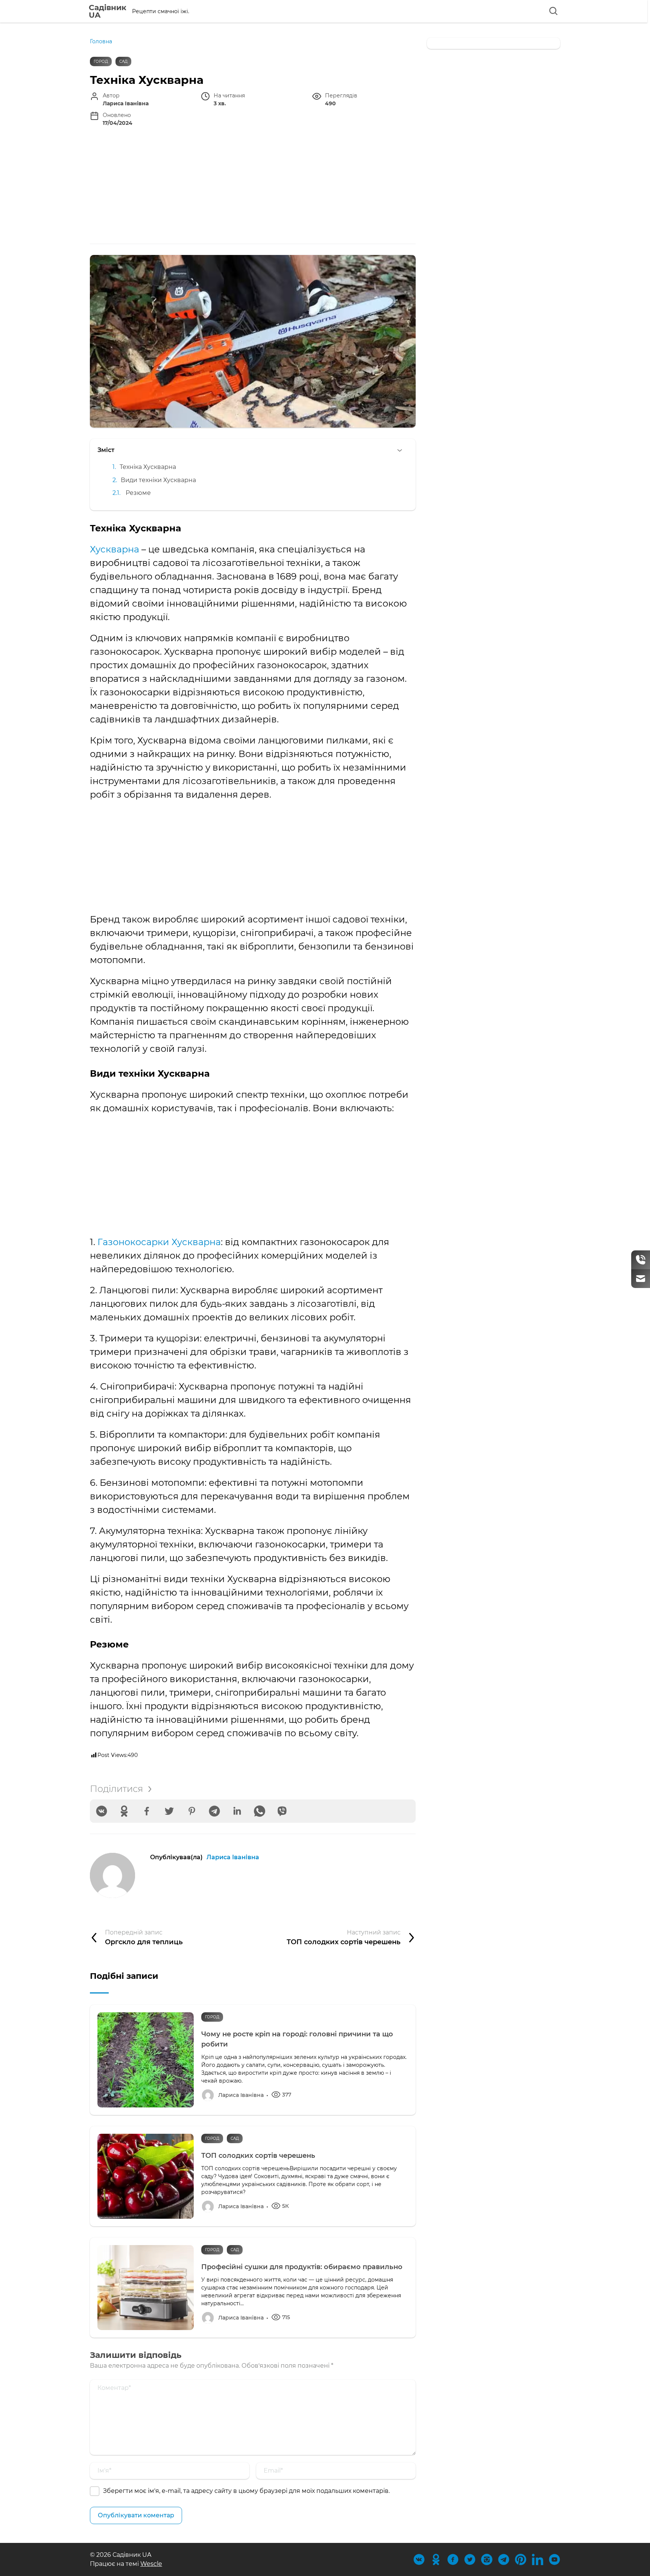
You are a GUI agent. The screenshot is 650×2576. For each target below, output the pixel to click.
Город (101, 61)
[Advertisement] (253, 187)
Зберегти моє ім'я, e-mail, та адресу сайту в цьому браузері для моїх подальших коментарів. (246, 2491)
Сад (123, 61)
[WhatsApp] (260, 1811)
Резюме (138, 493)
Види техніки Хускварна (158, 480)
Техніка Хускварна (148, 467)
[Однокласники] (124, 1811)
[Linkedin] (237, 1811)
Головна (101, 41)
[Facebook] (147, 1811)
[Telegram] (214, 1811)
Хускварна (115, 549)
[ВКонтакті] (102, 1811)
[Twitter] (169, 1811)
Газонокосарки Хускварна (159, 1242)
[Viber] (282, 1811)
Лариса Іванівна (233, 1857)
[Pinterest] (192, 1811)
